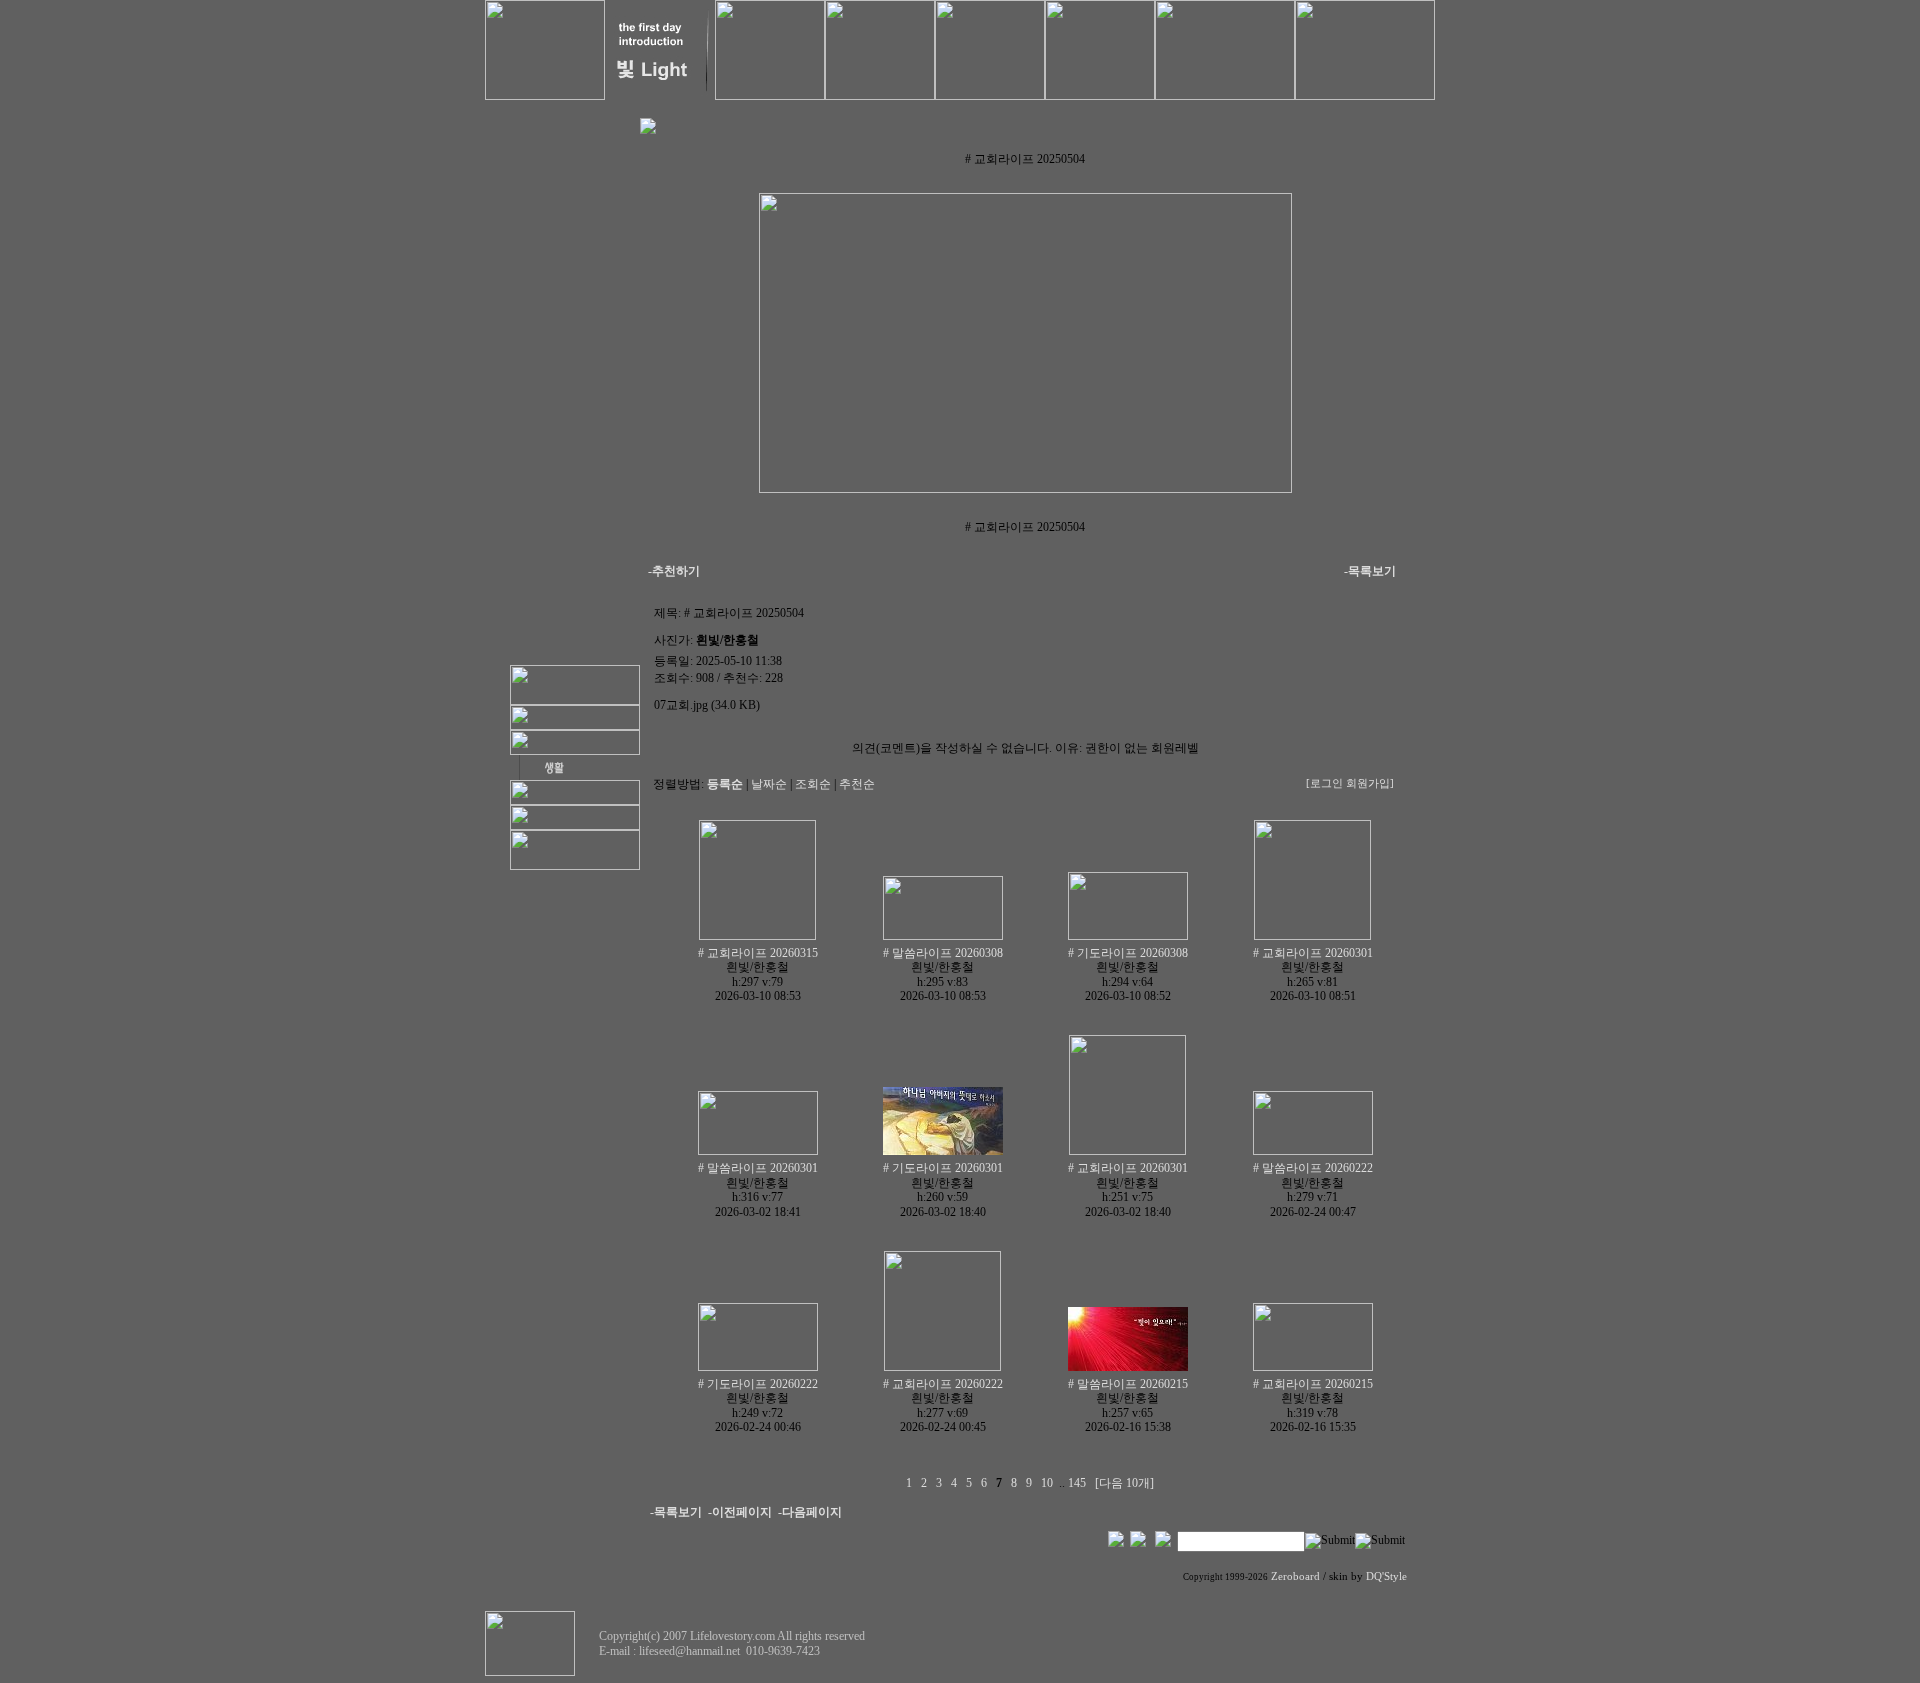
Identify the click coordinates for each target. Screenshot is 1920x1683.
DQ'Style (1386, 1576)
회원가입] (1371, 783)
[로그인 (1324, 783)
